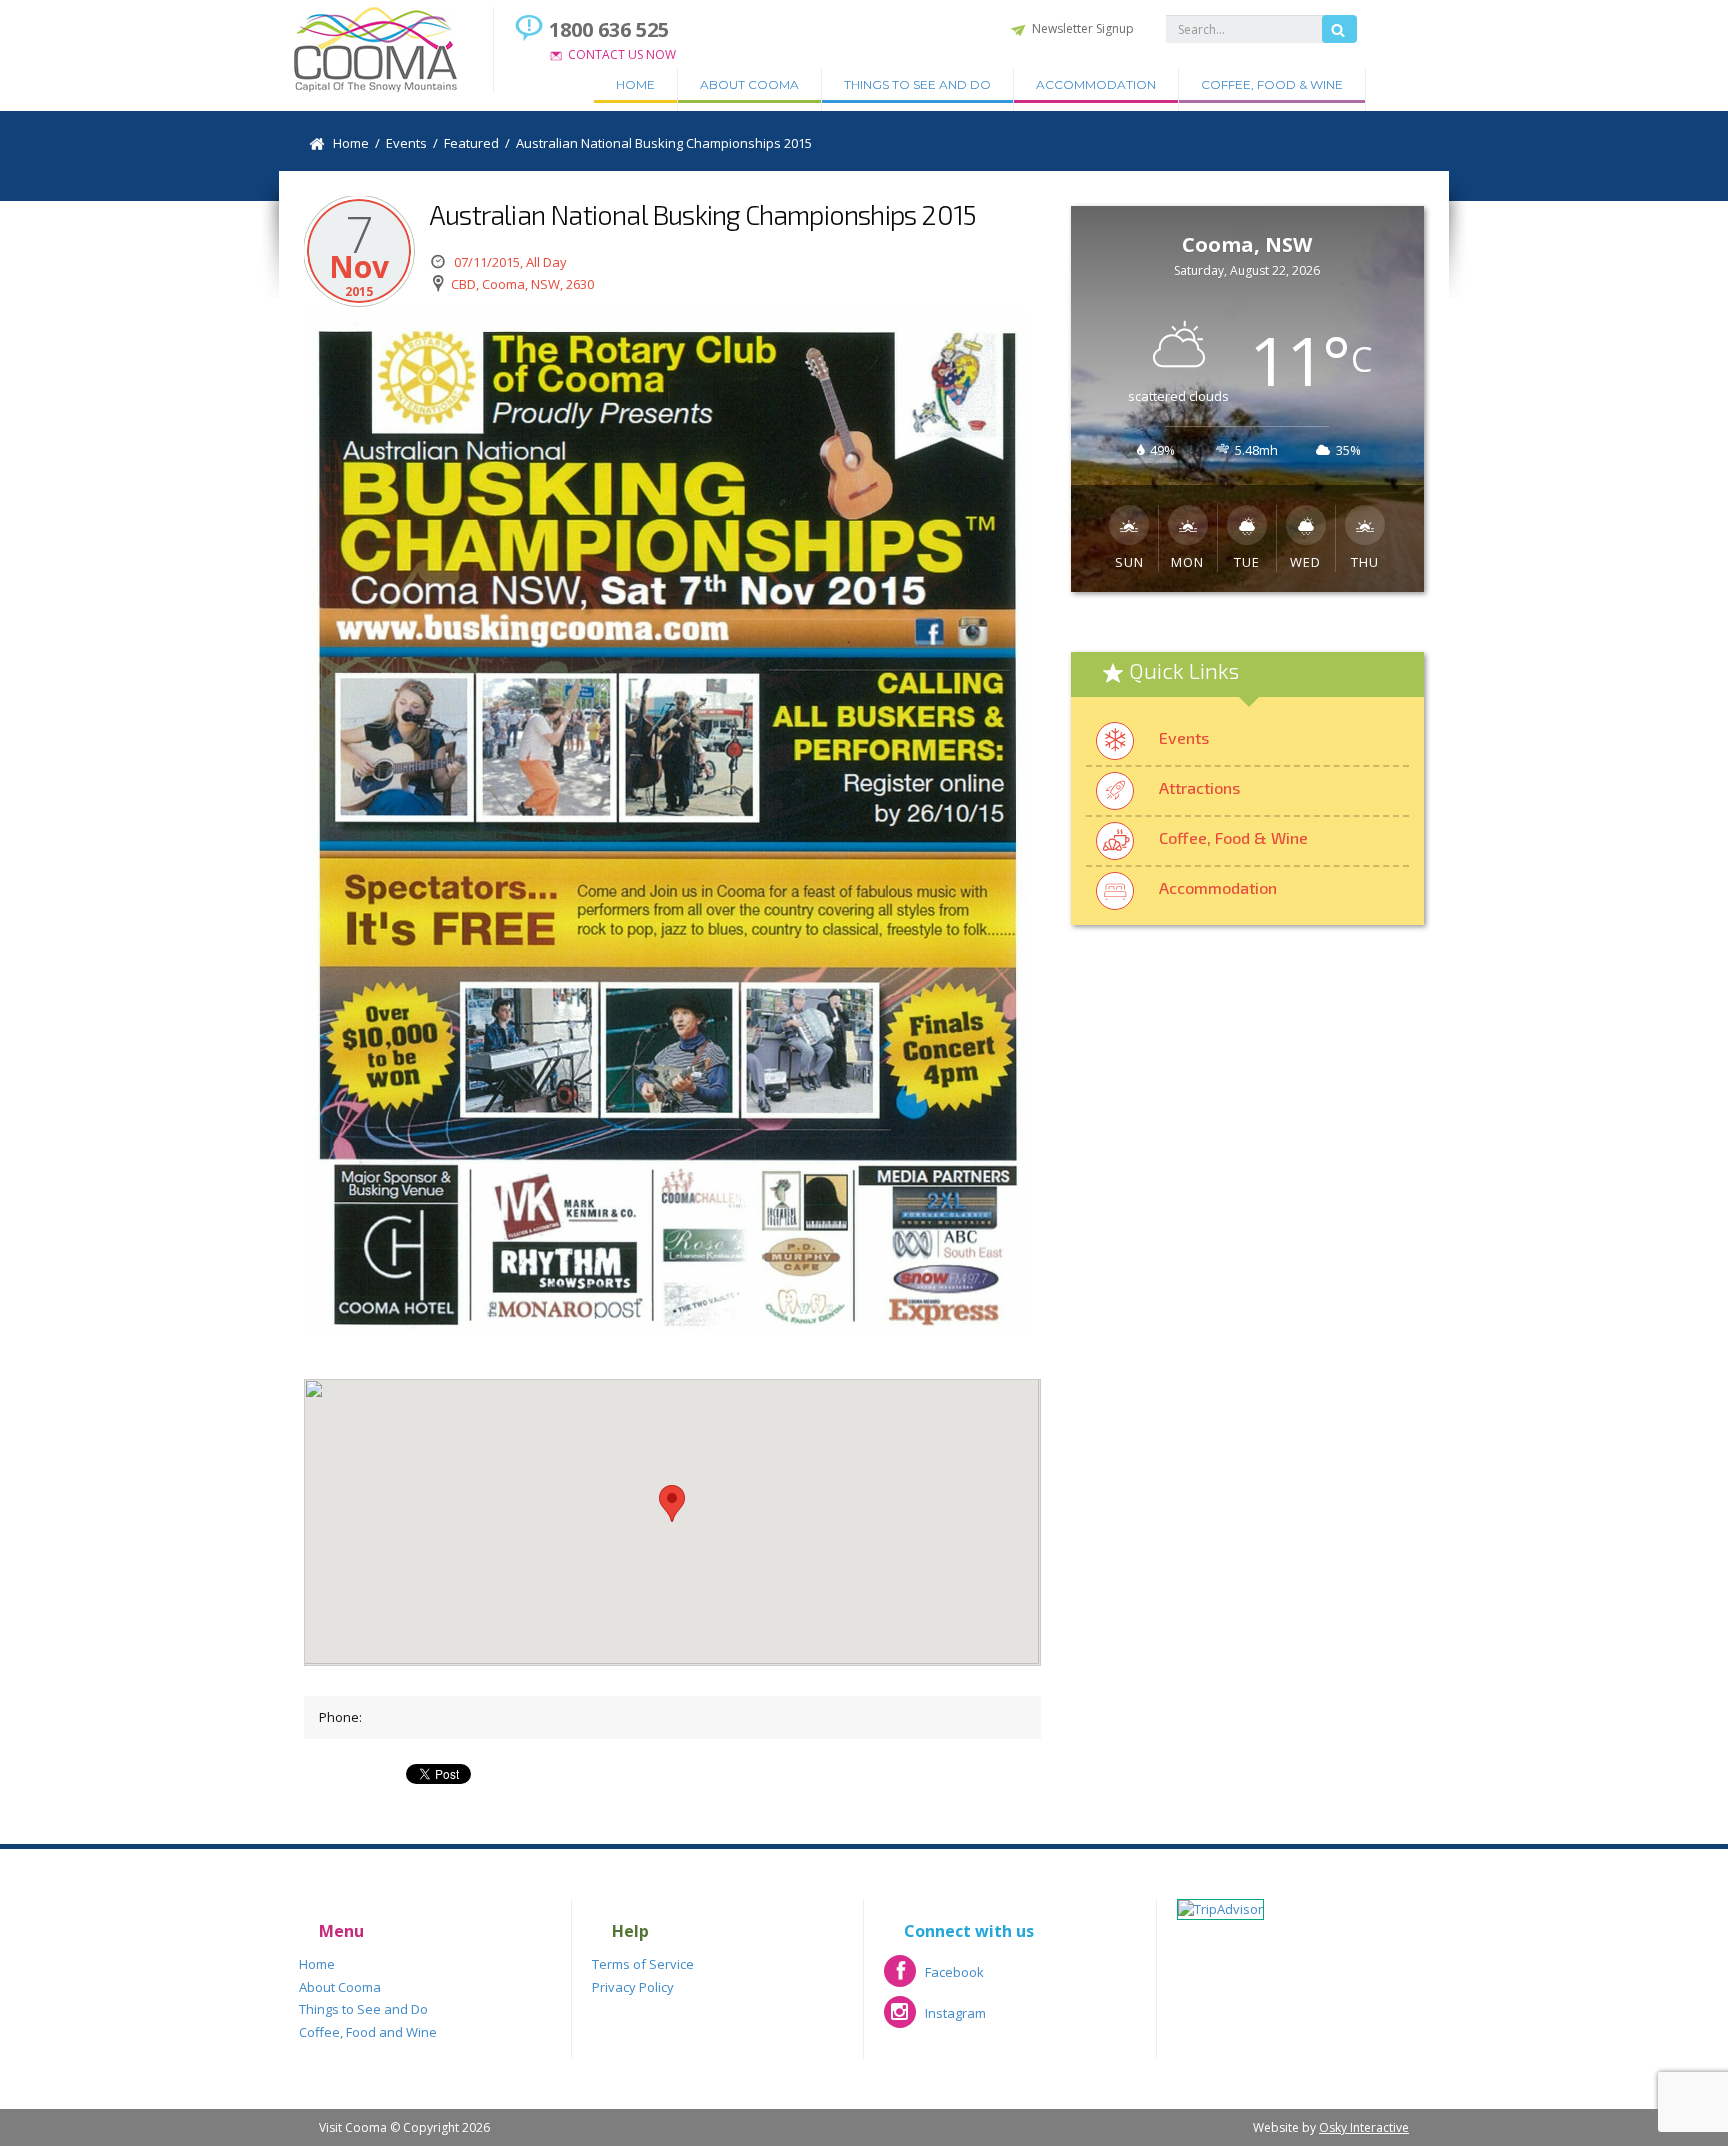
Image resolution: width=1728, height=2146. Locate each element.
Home (635, 84)
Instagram (935, 2019)
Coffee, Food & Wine (1272, 84)
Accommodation (1096, 84)
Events (1184, 737)
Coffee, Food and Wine (368, 2032)
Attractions (1199, 787)
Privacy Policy (633, 1987)
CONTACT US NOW (622, 54)
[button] (672, 1503)
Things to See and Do (917, 84)
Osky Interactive (1364, 2127)
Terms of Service (643, 1964)
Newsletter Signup (1083, 28)
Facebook (934, 1978)
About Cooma (749, 84)
